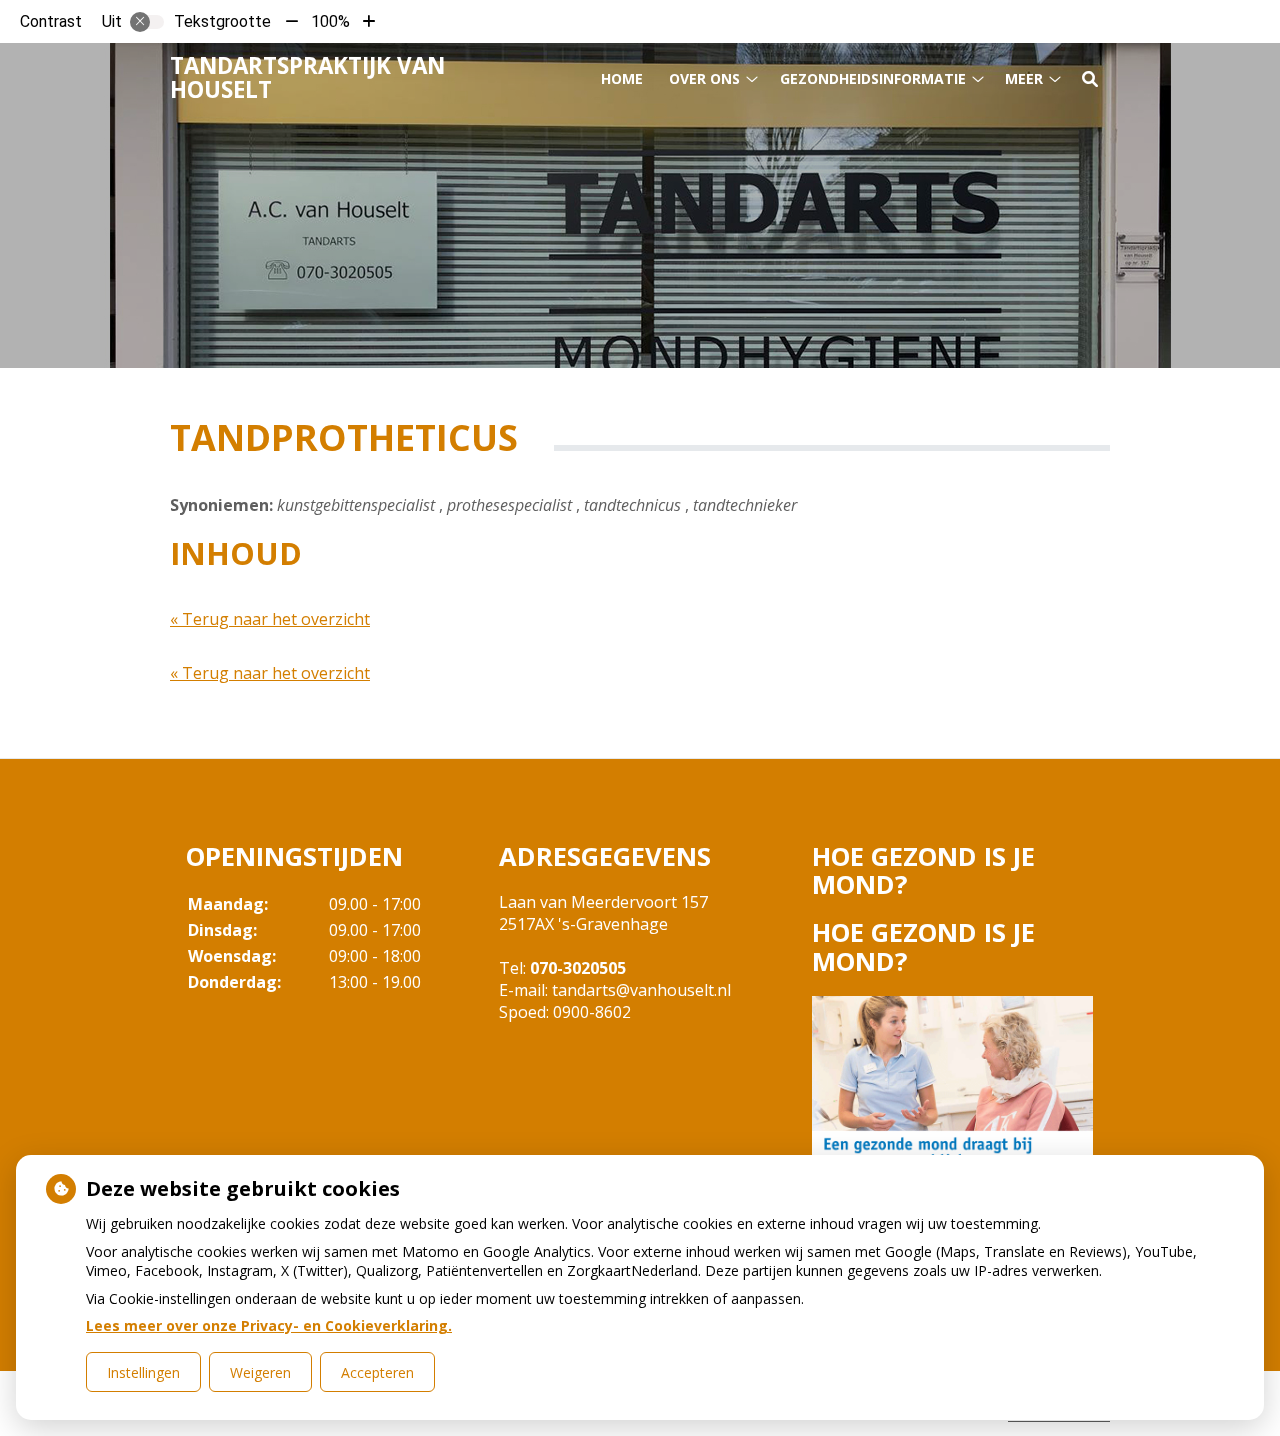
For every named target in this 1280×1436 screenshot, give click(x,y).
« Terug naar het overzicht (270, 619)
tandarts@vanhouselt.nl (641, 990)
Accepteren (377, 1372)
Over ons (704, 78)
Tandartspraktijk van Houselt (307, 77)
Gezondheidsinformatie (873, 78)
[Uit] (147, 22)
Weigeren (260, 1372)
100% (330, 21)
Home (622, 78)
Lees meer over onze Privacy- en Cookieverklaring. (269, 1325)
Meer (1024, 78)
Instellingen (143, 1372)
